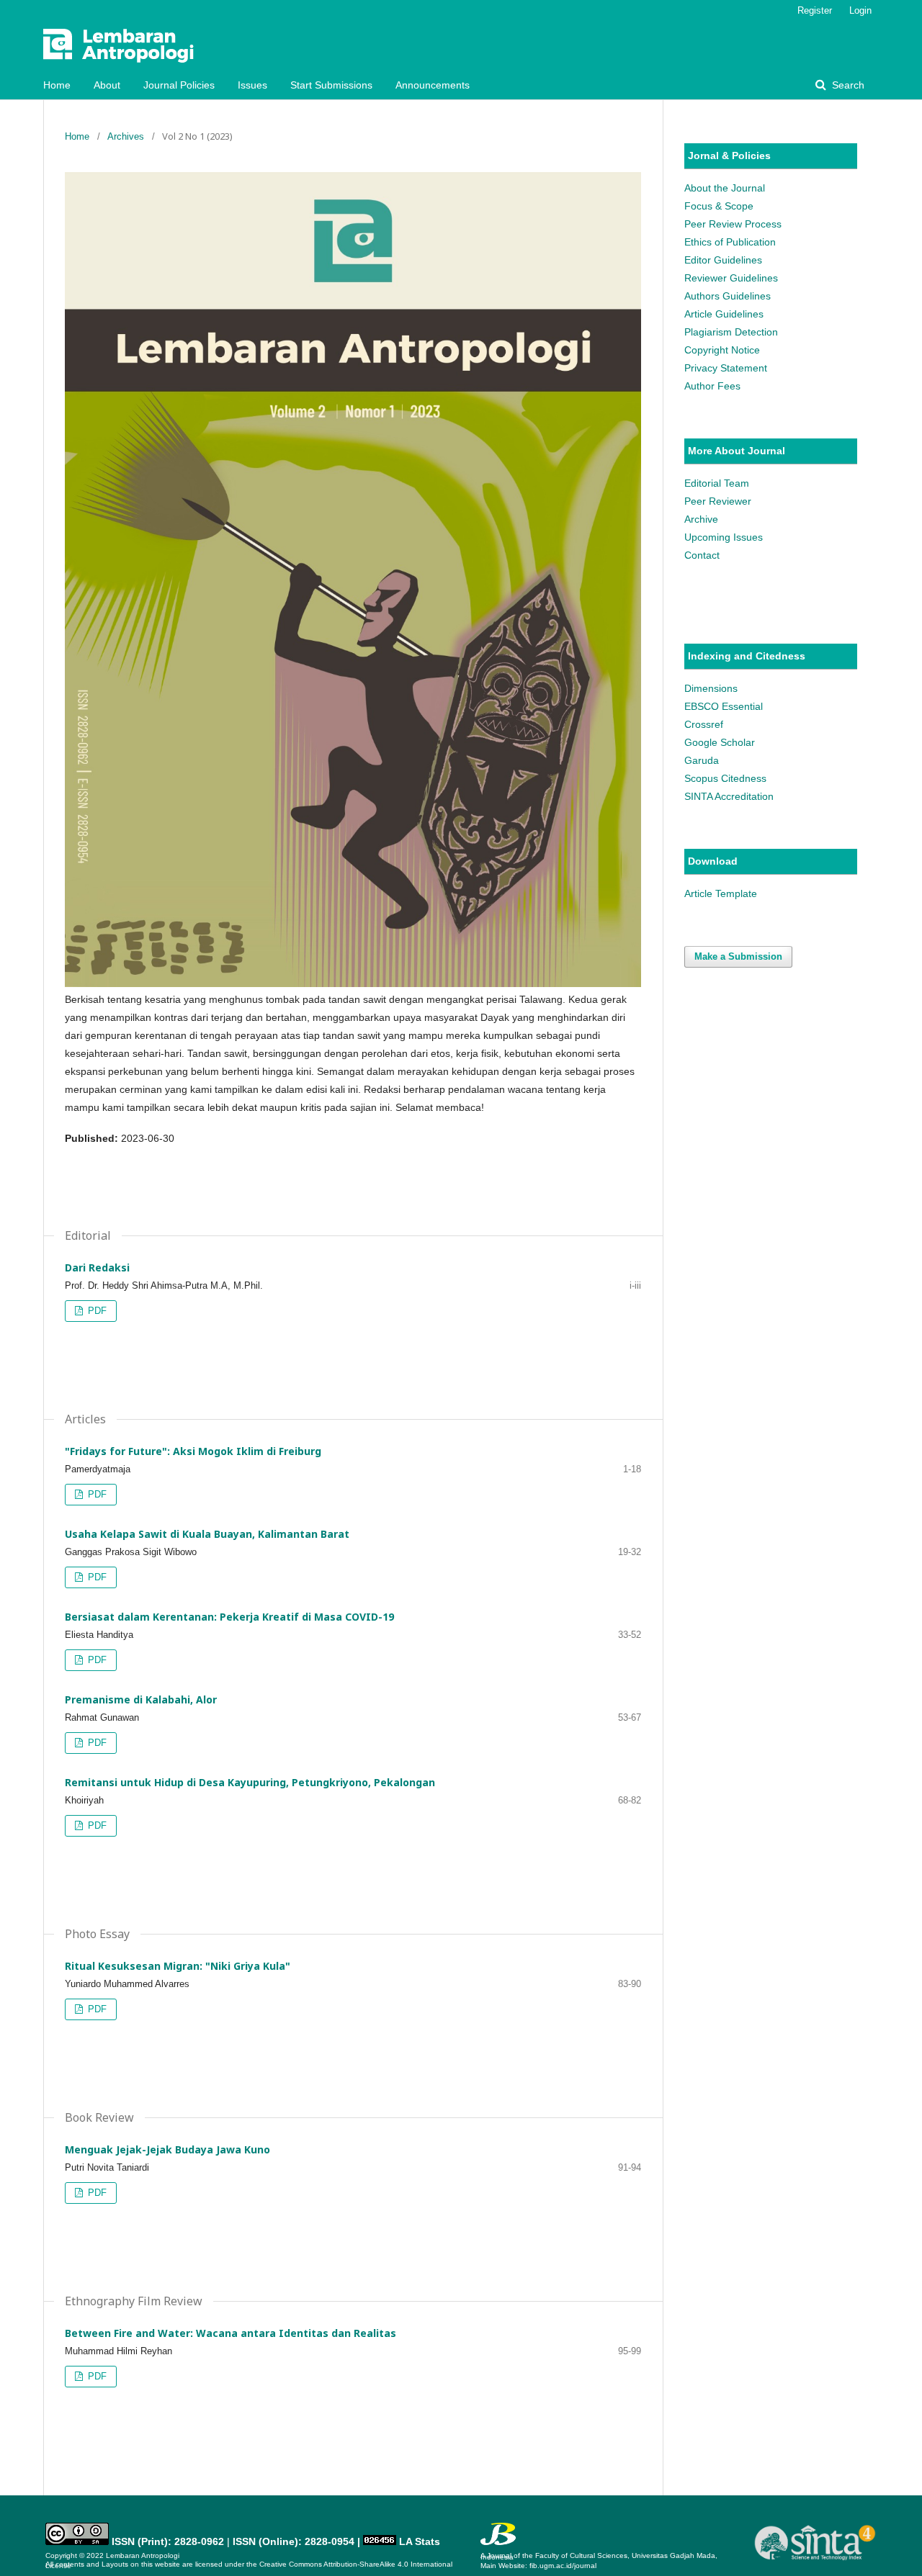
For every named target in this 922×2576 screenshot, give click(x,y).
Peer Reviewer (718, 501)
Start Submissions (331, 85)
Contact (702, 555)
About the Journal (725, 188)
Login (860, 10)
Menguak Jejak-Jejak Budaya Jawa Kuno (167, 2149)
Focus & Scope (719, 206)
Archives (126, 136)
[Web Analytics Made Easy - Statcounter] (380, 2541)
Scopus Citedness (725, 778)
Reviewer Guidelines (731, 278)
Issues (252, 85)
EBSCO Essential (724, 706)
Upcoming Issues (724, 537)
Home (57, 85)
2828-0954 (330, 2541)
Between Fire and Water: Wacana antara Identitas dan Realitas (230, 2333)
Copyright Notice (722, 350)
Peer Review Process (733, 224)
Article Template (721, 893)
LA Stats (420, 2541)
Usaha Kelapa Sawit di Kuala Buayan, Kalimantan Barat (207, 1534)
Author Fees (712, 386)
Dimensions (711, 688)
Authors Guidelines (728, 296)
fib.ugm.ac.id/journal (563, 2566)
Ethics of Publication (730, 242)
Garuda (702, 760)
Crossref (704, 724)
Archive (701, 519)
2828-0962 (199, 2541)
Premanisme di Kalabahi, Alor (141, 1699)
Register (815, 10)
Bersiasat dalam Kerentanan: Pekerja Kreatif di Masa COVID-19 (229, 1617)
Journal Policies (179, 85)
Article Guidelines (724, 314)
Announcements (433, 85)
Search (847, 85)
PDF (96, 1311)
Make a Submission (738, 956)
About (107, 85)
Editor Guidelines (723, 260)
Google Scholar (720, 742)
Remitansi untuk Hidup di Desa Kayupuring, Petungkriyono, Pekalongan (250, 1782)
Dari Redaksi (97, 1267)
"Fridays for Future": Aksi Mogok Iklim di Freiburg (193, 1451)
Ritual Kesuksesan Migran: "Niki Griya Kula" (178, 1966)
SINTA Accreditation (729, 796)
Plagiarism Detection (731, 332)
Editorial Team (717, 483)
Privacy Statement (726, 368)
